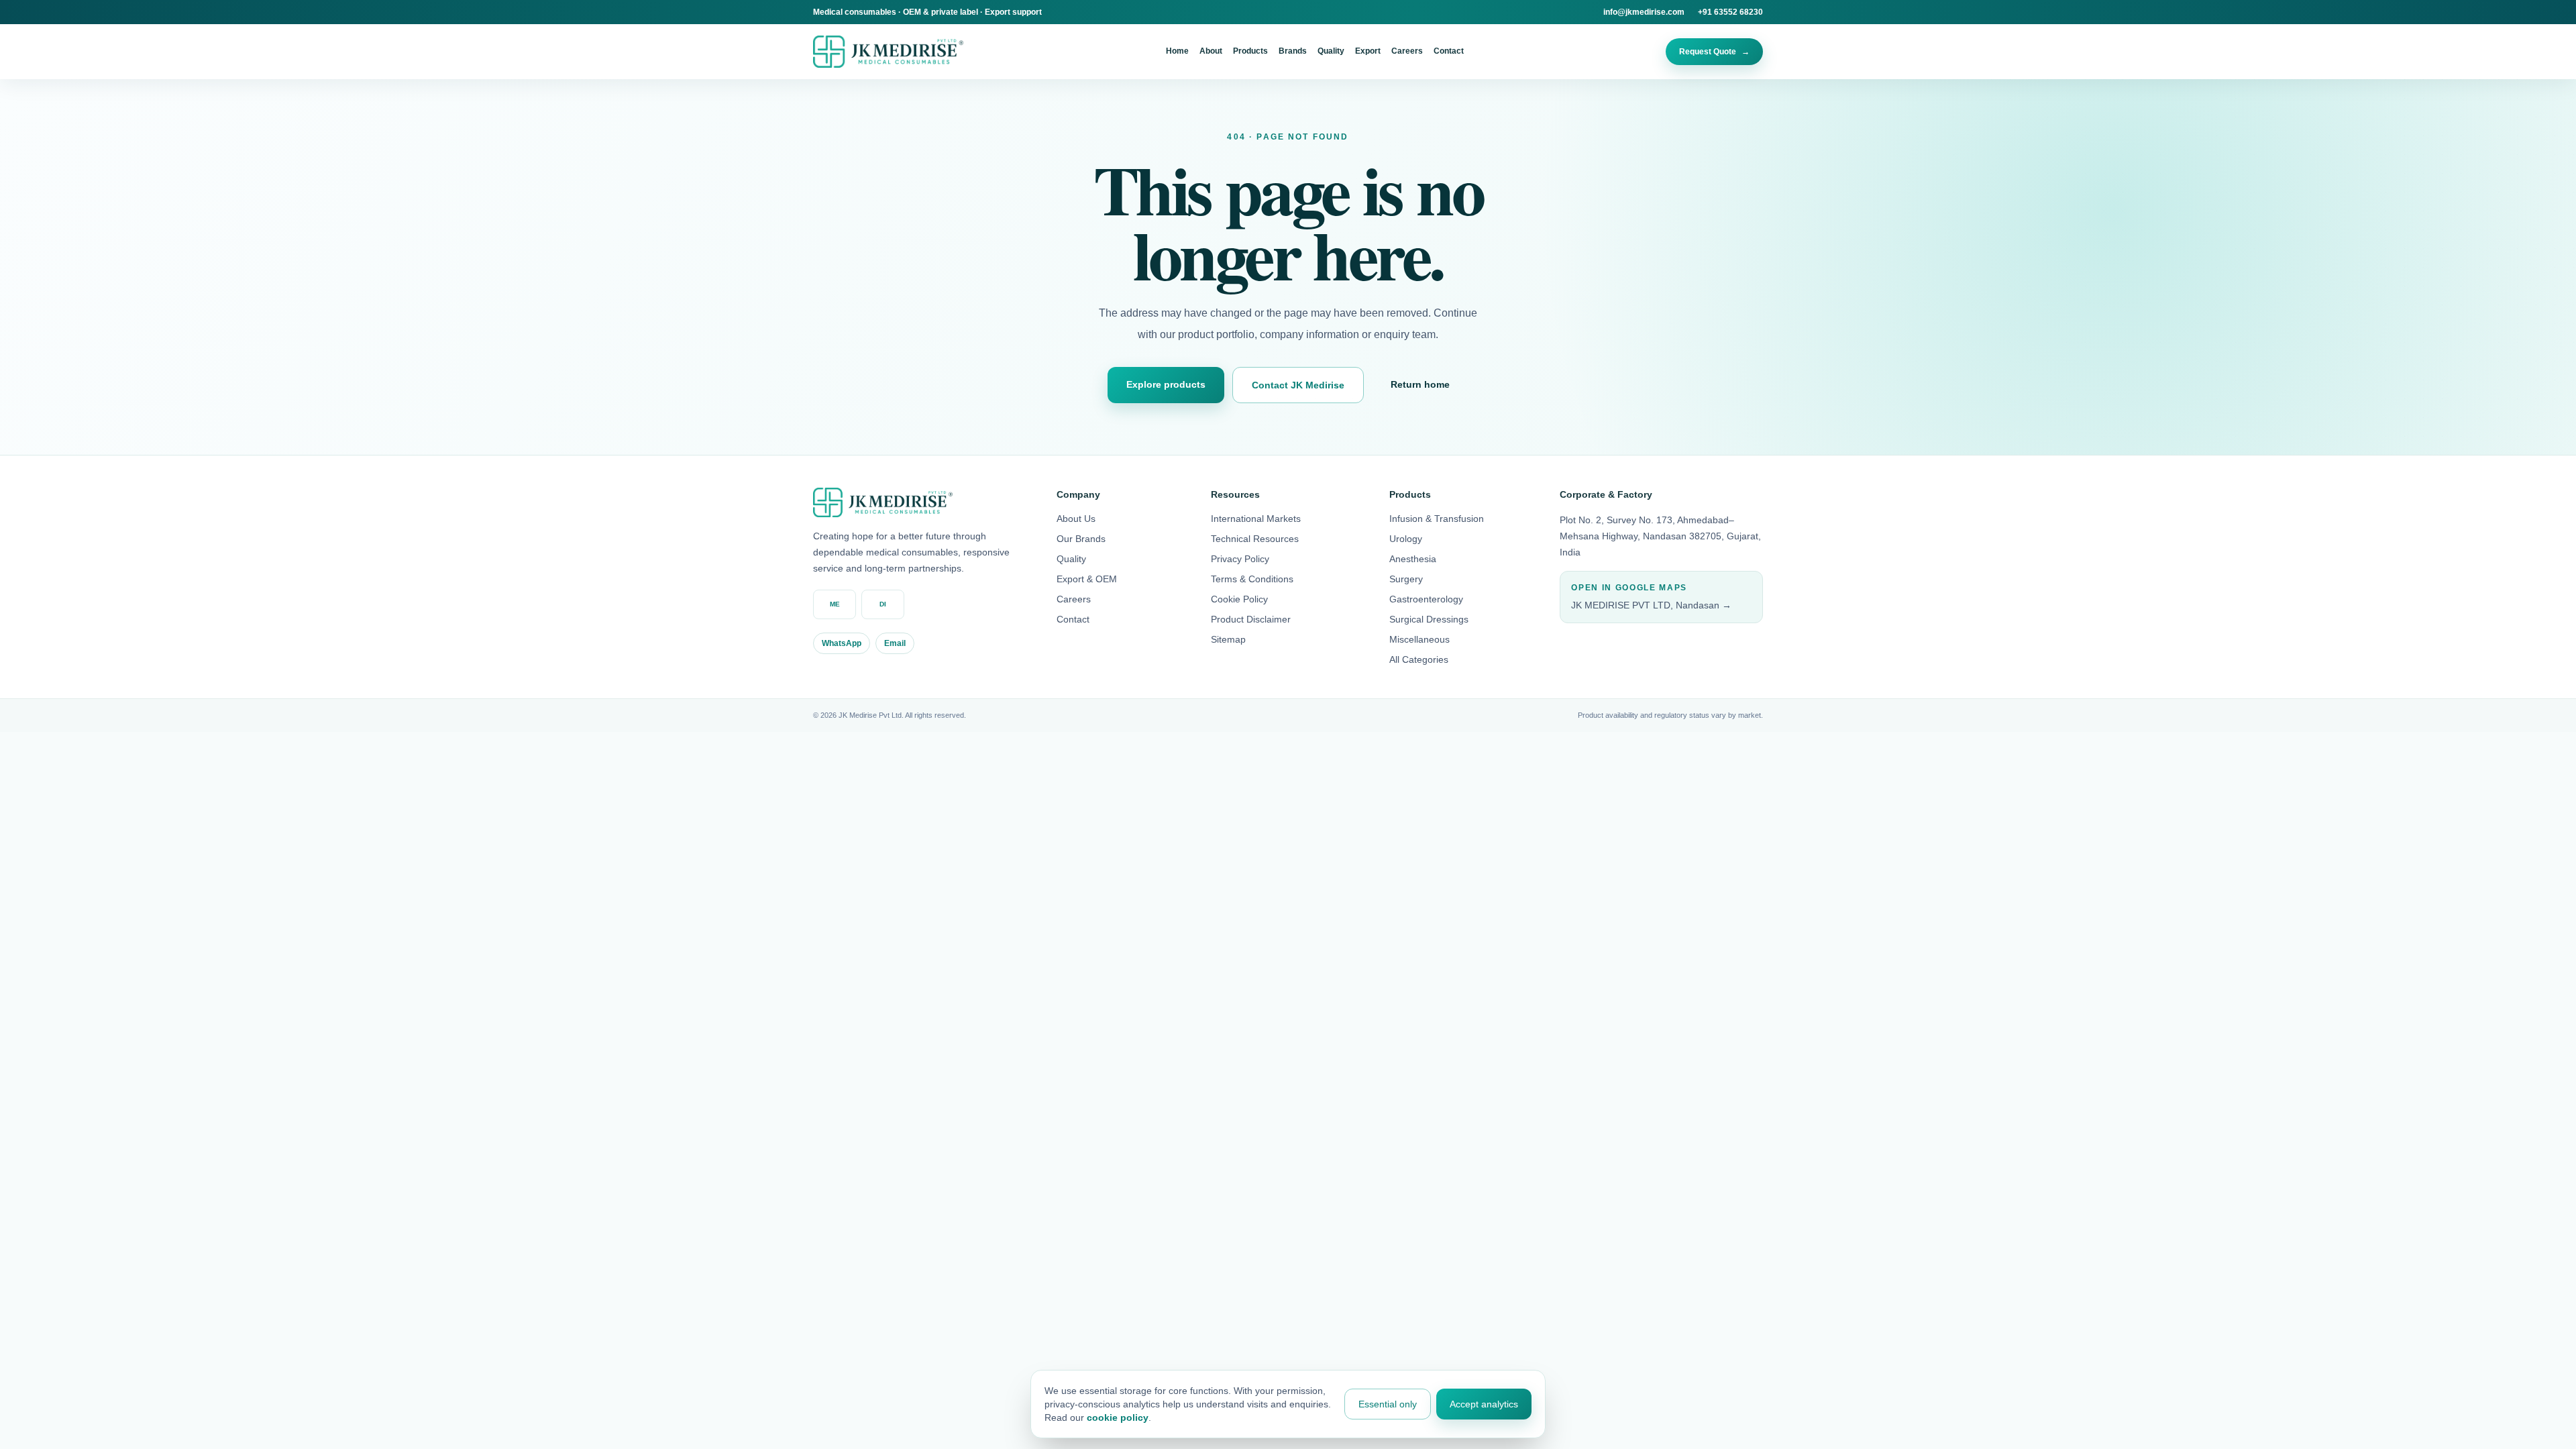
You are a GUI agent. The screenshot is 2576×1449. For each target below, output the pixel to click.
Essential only (1388, 1404)
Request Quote (1714, 52)
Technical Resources (1255, 539)
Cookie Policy (1239, 599)
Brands (1293, 51)
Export (1368, 51)
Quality (1331, 51)
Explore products (1166, 384)
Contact (1449, 51)
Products (1250, 51)
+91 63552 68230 (1730, 12)
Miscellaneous (1419, 639)
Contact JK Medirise (1298, 385)
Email (895, 643)
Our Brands (1081, 539)
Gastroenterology (1426, 599)
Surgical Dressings (1429, 619)
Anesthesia (1413, 559)
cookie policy (1118, 1417)
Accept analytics (1484, 1404)
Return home (1420, 384)
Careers (1407, 51)
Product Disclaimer (1251, 619)
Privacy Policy (1240, 559)
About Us (1076, 519)
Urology (1406, 539)
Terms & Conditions (1252, 579)
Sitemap (1228, 639)
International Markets (1256, 519)
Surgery (1406, 579)
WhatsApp (842, 643)
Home (1177, 51)
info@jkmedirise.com (1644, 12)
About (1211, 51)
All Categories (1419, 659)
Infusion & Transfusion (1437, 519)
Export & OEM (1087, 579)
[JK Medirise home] (888, 51)
